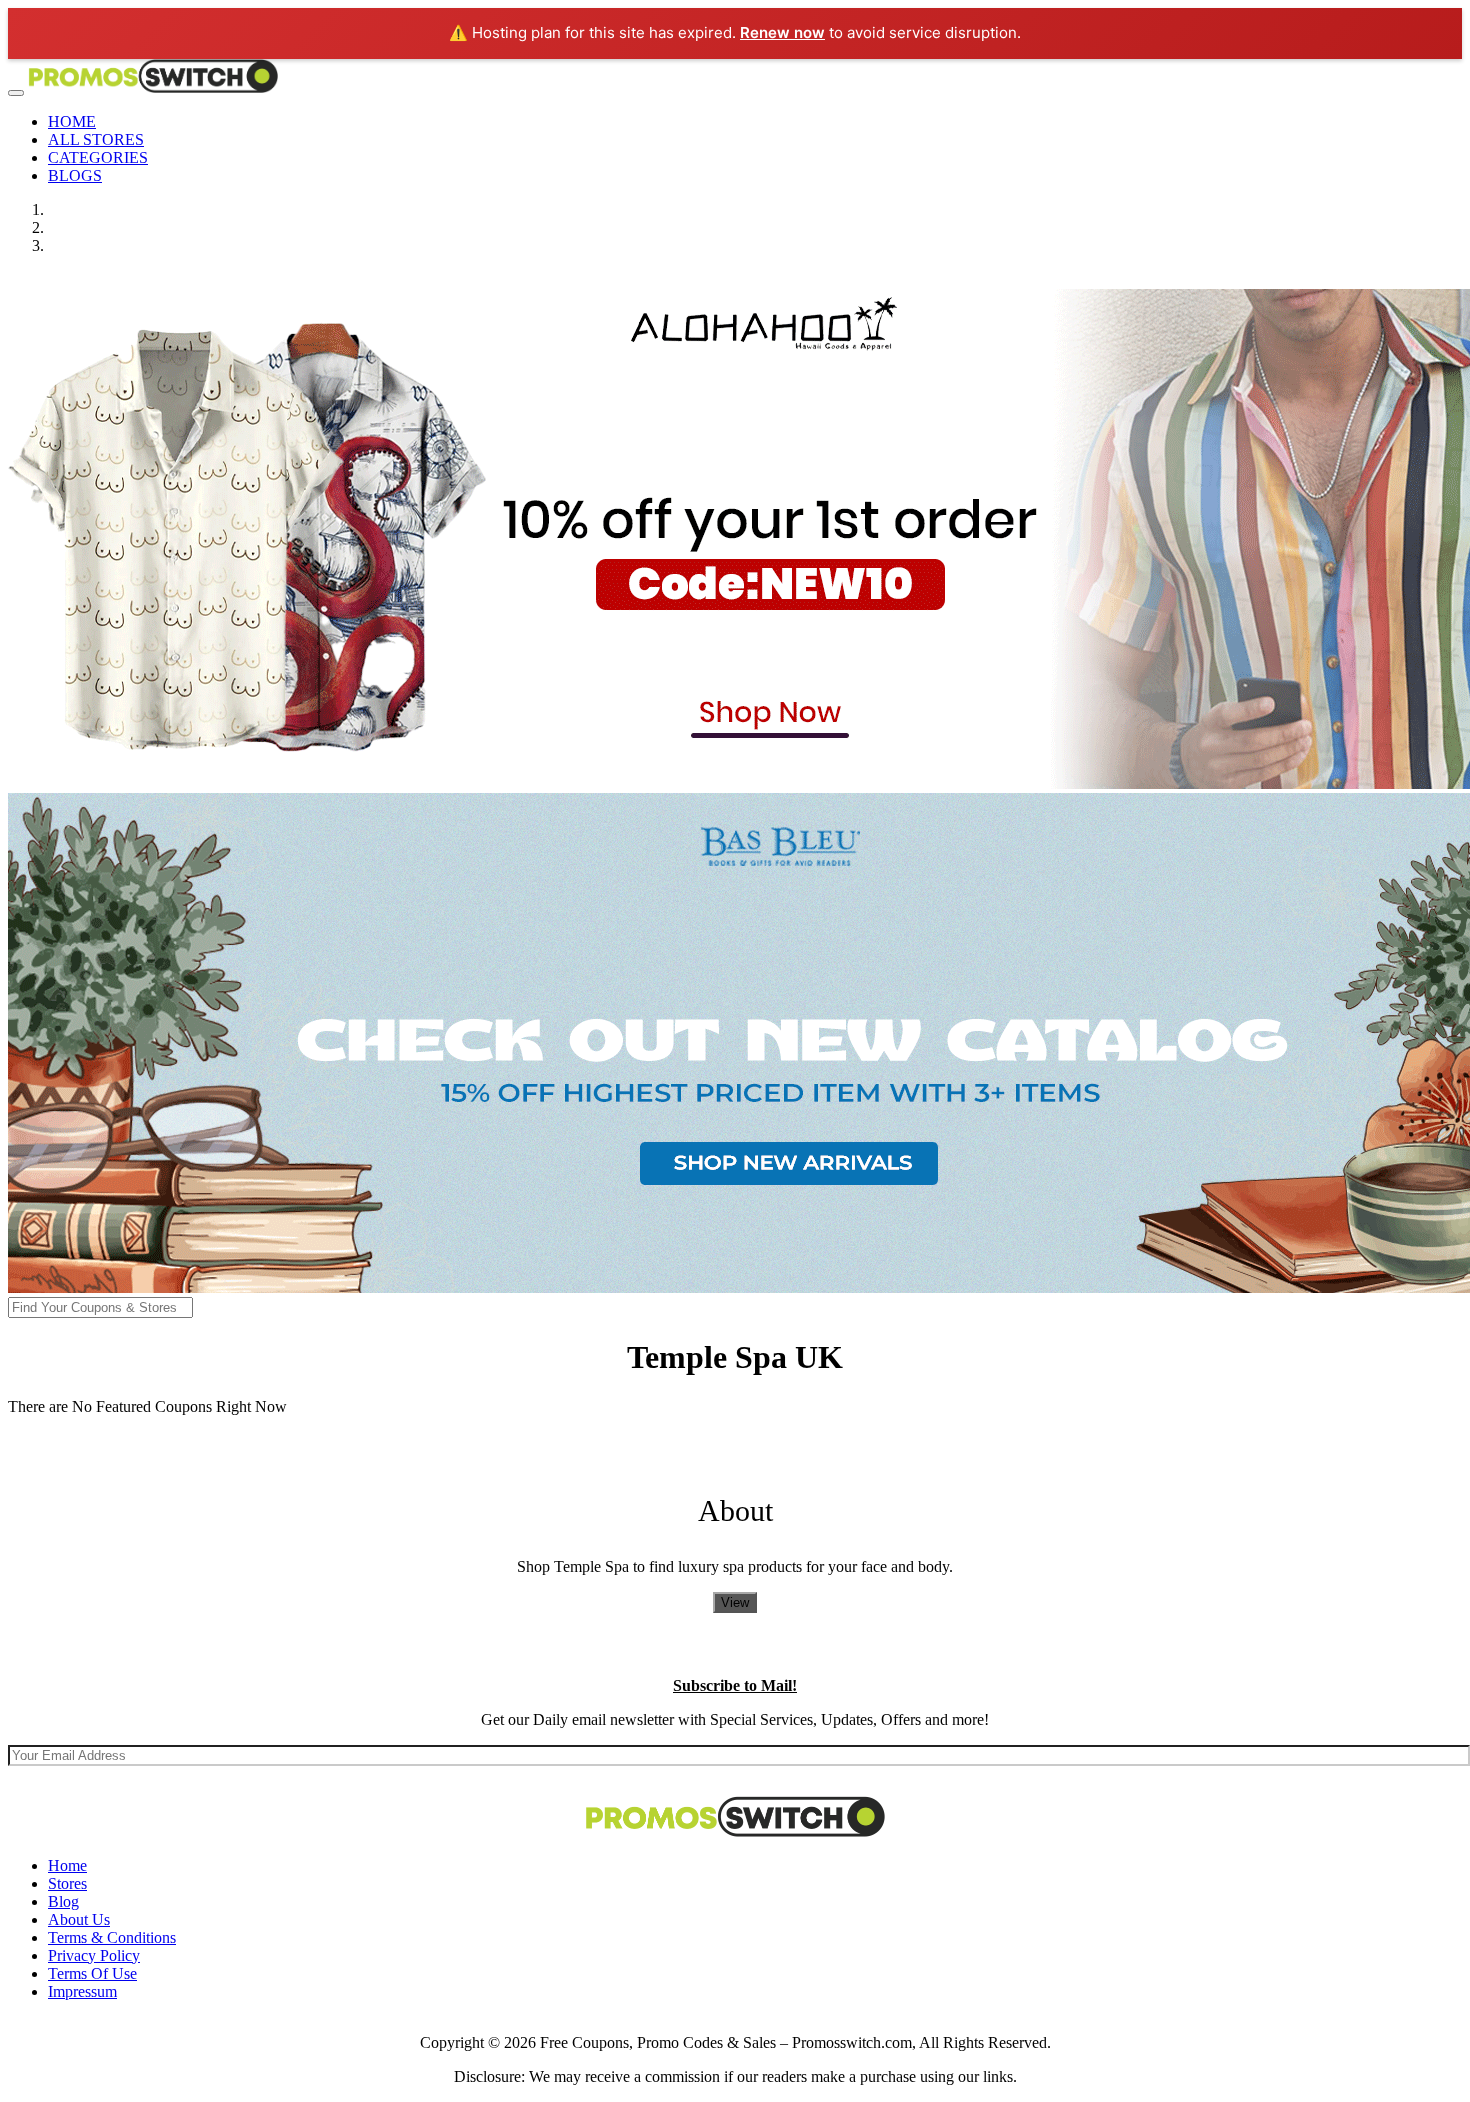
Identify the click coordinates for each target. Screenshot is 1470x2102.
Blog (63, 1901)
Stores (67, 1883)
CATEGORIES (98, 157)
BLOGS (75, 175)
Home (67, 1865)
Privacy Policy (94, 1955)
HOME (72, 121)
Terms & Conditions (112, 1937)
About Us (79, 1919)
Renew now (782, 32)
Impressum (82, 1991)
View (735, 1602)
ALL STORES (96, 139)
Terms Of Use (92, 1973)
